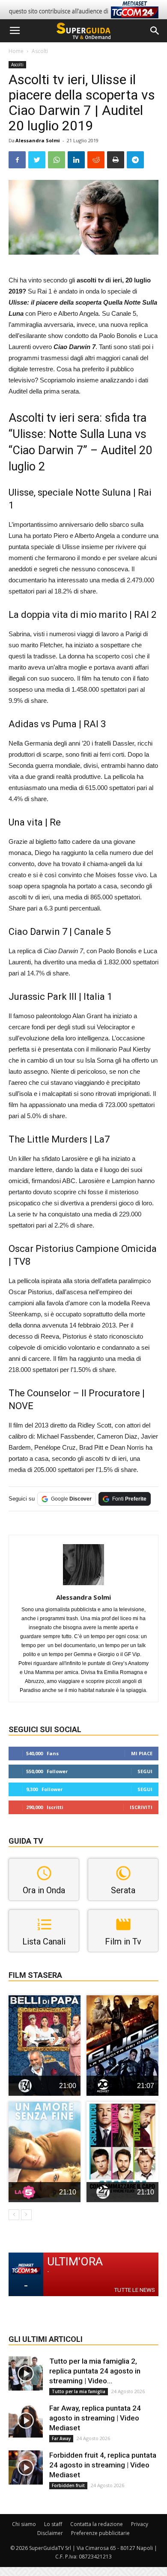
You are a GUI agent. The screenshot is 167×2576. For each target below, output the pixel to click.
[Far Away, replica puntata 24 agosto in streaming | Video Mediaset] (26, 2420)
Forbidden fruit (68, 2485)
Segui (145, 1771)
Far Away (61, 2438)
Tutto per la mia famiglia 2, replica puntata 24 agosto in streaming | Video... (95, 2371)
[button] (155, 31)
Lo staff (53, 2524)
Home (16, 51)
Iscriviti (141, 1807)
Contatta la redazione (97, 2524)
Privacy (140, 2524)
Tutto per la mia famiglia (79, 2391)
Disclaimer (50, 2533)
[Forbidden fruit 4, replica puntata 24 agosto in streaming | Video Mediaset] (26, 2467)
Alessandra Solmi (38, 140)
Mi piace (142, 1753)
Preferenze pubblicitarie (100, 2533)
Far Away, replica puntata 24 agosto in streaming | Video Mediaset (95, 2418)
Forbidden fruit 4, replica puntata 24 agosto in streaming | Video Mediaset (103, 2465)
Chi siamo (24, 2524)
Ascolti (40, 51)
